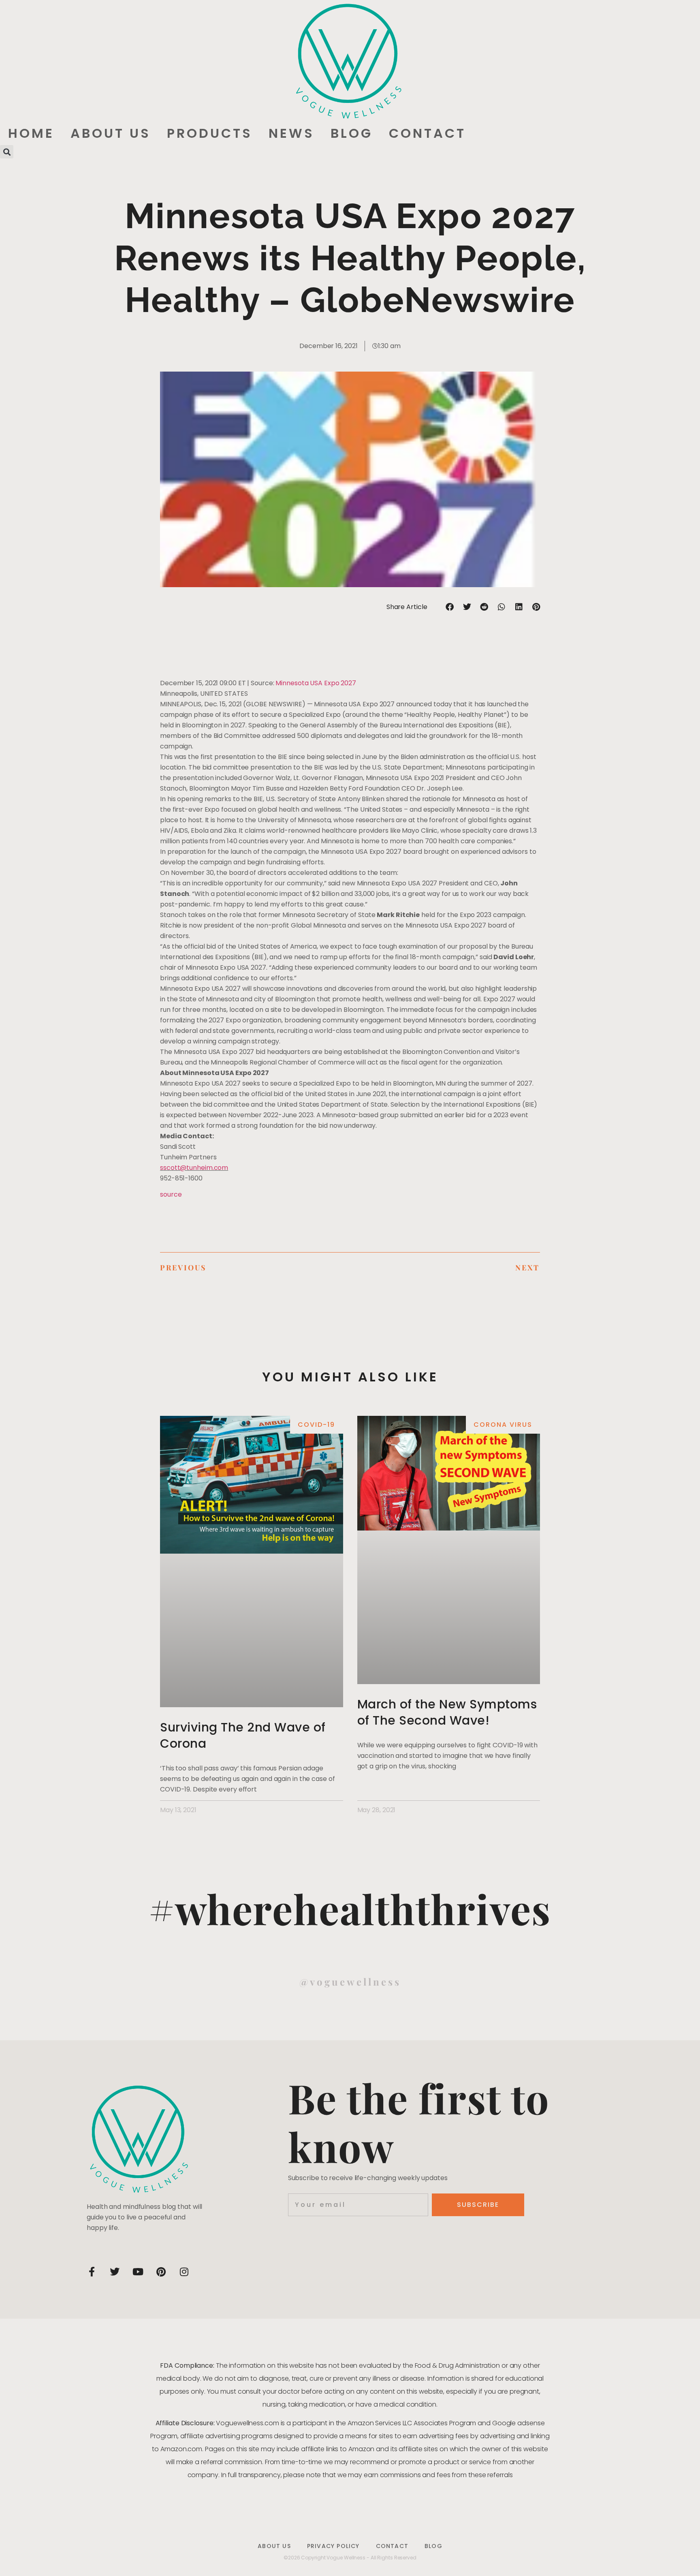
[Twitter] (115, 2272)
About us (111, 133)
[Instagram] (184, 2272)
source (171, 1194)
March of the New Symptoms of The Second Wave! (447, 1712)
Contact (427, 133)
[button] (7, 152)
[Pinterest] (161, 2272)
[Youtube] (138, 2272)
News (291, 133)
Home (31, 133)
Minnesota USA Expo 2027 (316, 683)
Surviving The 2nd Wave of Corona (243, 1735)
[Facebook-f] (92, 2272)
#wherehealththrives (350, 1908)
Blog (352, 133)
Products (210, 133)
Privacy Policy (333, 2546)
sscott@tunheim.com (194, 1168)
